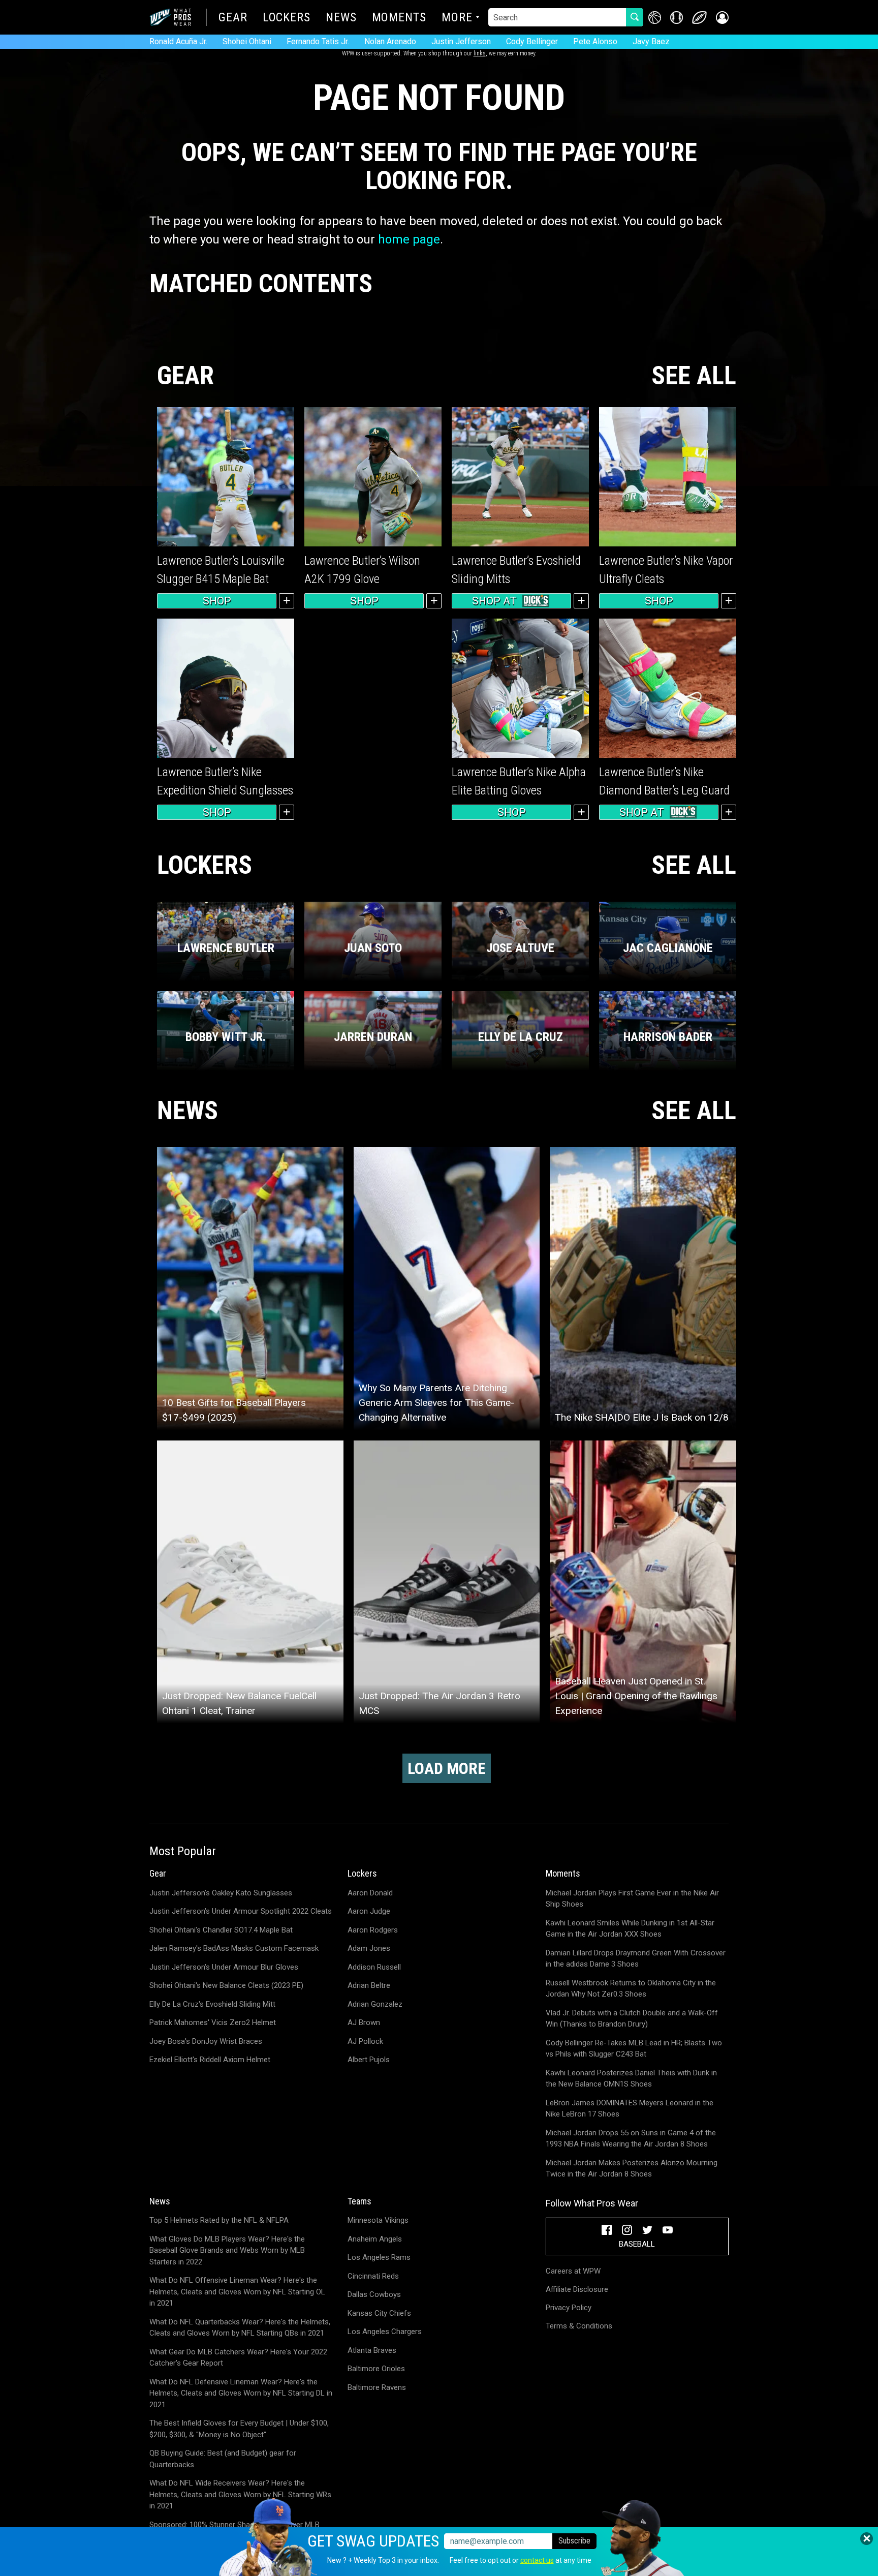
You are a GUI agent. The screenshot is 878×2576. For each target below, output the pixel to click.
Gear (233, 18)
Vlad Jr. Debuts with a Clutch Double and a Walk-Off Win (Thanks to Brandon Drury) (632, 2019)
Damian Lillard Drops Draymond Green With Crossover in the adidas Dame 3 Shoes (636, 1959)
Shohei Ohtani (247, 41)
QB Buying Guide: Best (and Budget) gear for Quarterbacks (223, 2459)
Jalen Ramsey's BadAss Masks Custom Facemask (234, 1948)
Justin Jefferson (461, 41)
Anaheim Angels (375, 2239)
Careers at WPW (573, 2271)
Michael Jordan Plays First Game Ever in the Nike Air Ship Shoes (632, 1899)
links (480, 53)
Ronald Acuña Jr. (178, 41)
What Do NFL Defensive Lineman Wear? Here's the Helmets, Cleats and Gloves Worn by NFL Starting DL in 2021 (241, 2393)
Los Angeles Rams (379, 2257)
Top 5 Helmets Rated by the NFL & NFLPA (219, 2220)
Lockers (287, 18)
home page (409, 239)
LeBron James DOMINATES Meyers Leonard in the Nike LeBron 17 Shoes (630, 2109)
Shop (217, 601)
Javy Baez (651, 41)
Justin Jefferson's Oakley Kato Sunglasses (221, 1893)
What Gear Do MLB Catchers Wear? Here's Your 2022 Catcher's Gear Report (238, 2358)
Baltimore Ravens (377, 2387)
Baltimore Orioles (376, 2369)
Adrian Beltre (369, 1985)
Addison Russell (374, 1967)
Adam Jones (369, 1948)
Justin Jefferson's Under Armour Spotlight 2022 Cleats (241, 1911)
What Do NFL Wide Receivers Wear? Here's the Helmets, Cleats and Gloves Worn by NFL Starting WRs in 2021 (240, 2494)
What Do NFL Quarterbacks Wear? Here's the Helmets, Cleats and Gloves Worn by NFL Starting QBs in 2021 (240, 2328)
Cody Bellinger (532, 41)
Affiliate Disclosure (577, 2289)
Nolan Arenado (390, 41)
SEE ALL (694, 376)
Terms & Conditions (579, 2326)
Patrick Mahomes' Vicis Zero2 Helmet (213, 2022)
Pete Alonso (595, 41)
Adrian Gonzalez (375, 2004)
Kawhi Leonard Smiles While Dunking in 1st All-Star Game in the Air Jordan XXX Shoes (630, 1929)
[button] (722, 18)
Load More (447, 1768)
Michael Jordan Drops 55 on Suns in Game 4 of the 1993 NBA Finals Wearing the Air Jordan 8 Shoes (631, 2139)
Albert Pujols (369, 2060)
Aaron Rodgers (373, 1930)
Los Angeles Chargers (385, 2332)
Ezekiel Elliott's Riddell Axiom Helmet (210, 2060)
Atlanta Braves (372, 2350)
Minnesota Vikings (378, 2220)
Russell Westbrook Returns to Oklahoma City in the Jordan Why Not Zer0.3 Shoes (631, 1989)
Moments (399, 18)
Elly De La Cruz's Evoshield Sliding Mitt (212, 2004)
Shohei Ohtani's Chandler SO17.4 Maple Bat (221, 1930)
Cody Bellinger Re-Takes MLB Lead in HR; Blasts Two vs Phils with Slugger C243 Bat (634, 2049)
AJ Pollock (365, 2041)
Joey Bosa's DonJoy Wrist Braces (206, 2041)
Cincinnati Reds (373, 2276)
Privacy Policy (569, 2308)
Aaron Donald (370, 1893)
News (341, 18)
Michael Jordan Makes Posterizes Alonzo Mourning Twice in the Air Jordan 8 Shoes (632, 2169)
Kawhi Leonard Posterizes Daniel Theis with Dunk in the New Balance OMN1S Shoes (631, 2079)
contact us (537, 2560)
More (457, 18)
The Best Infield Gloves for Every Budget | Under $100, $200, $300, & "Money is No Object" (239, 2429)
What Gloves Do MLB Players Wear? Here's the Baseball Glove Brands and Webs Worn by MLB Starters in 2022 (227, 2250)
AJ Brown (364, 2022)
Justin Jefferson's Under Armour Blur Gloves (224, 1967)
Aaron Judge (369, 1911)
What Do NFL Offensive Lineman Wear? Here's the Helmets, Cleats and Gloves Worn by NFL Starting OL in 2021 (237, 2292)
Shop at (494, 601)
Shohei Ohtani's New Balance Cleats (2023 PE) (226, 1985)
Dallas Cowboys (374, 2294)
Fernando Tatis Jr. (318, 41)
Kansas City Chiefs (379, 2313)
